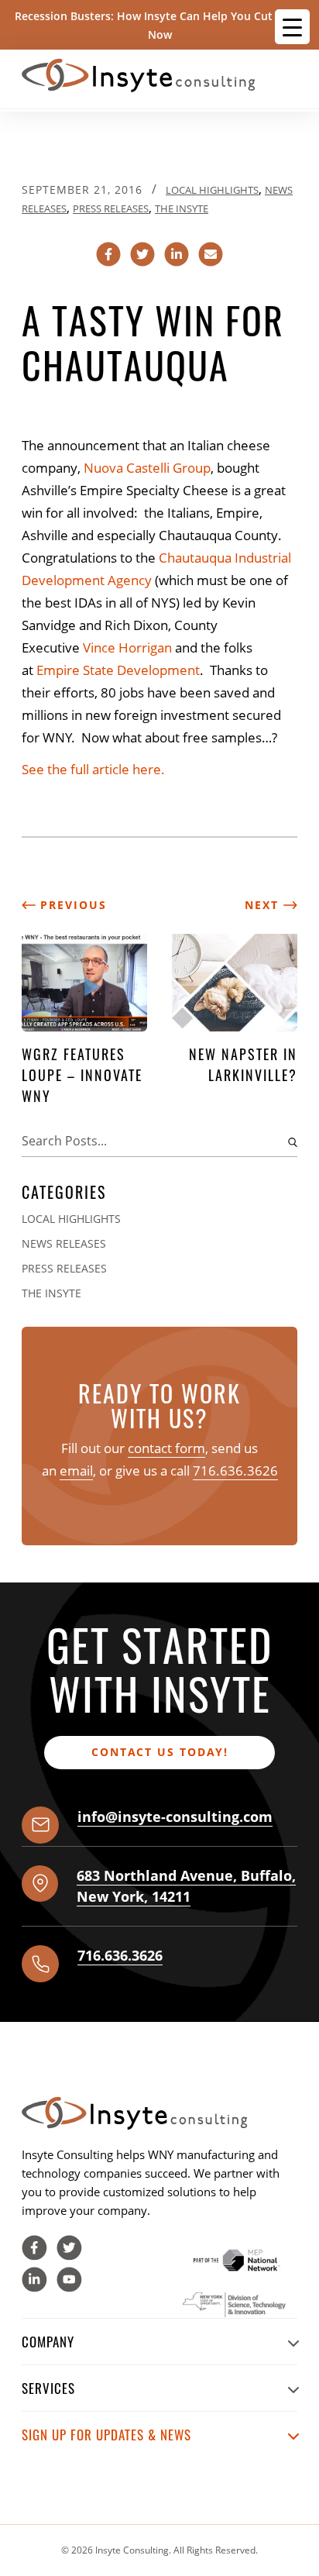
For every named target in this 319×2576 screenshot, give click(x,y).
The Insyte (182, 208)
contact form (166, 1448)
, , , (186, 1886)
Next (264, 905)
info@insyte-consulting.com (175, 1817)
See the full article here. (93, 769)
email (76, 1471)
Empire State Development (118, 670)
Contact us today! (160, 1752)
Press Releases (111, 208)
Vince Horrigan (127, 647)
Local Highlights (212, 190)
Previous (71, 905)
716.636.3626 (235, 1471)
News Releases (64, 1243)
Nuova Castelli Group (147, 468)
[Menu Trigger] (292, 27)
